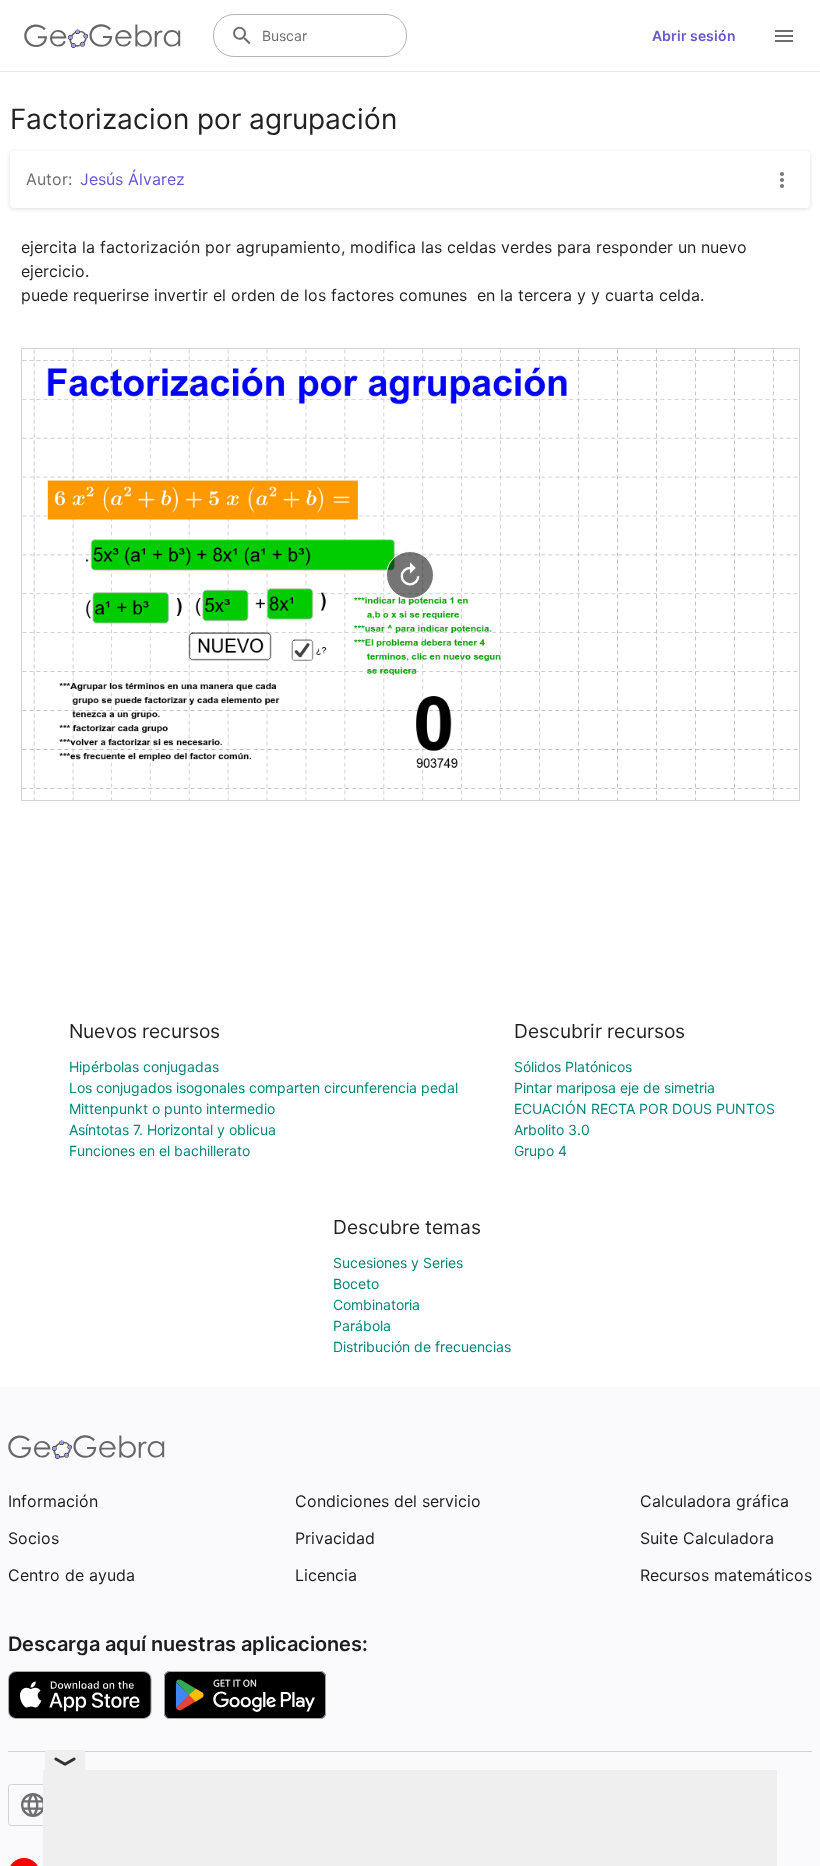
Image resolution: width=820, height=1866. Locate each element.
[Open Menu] (784, 36)
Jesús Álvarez (132, 179)
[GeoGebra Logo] (102, 36)
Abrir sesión (694, 35)
